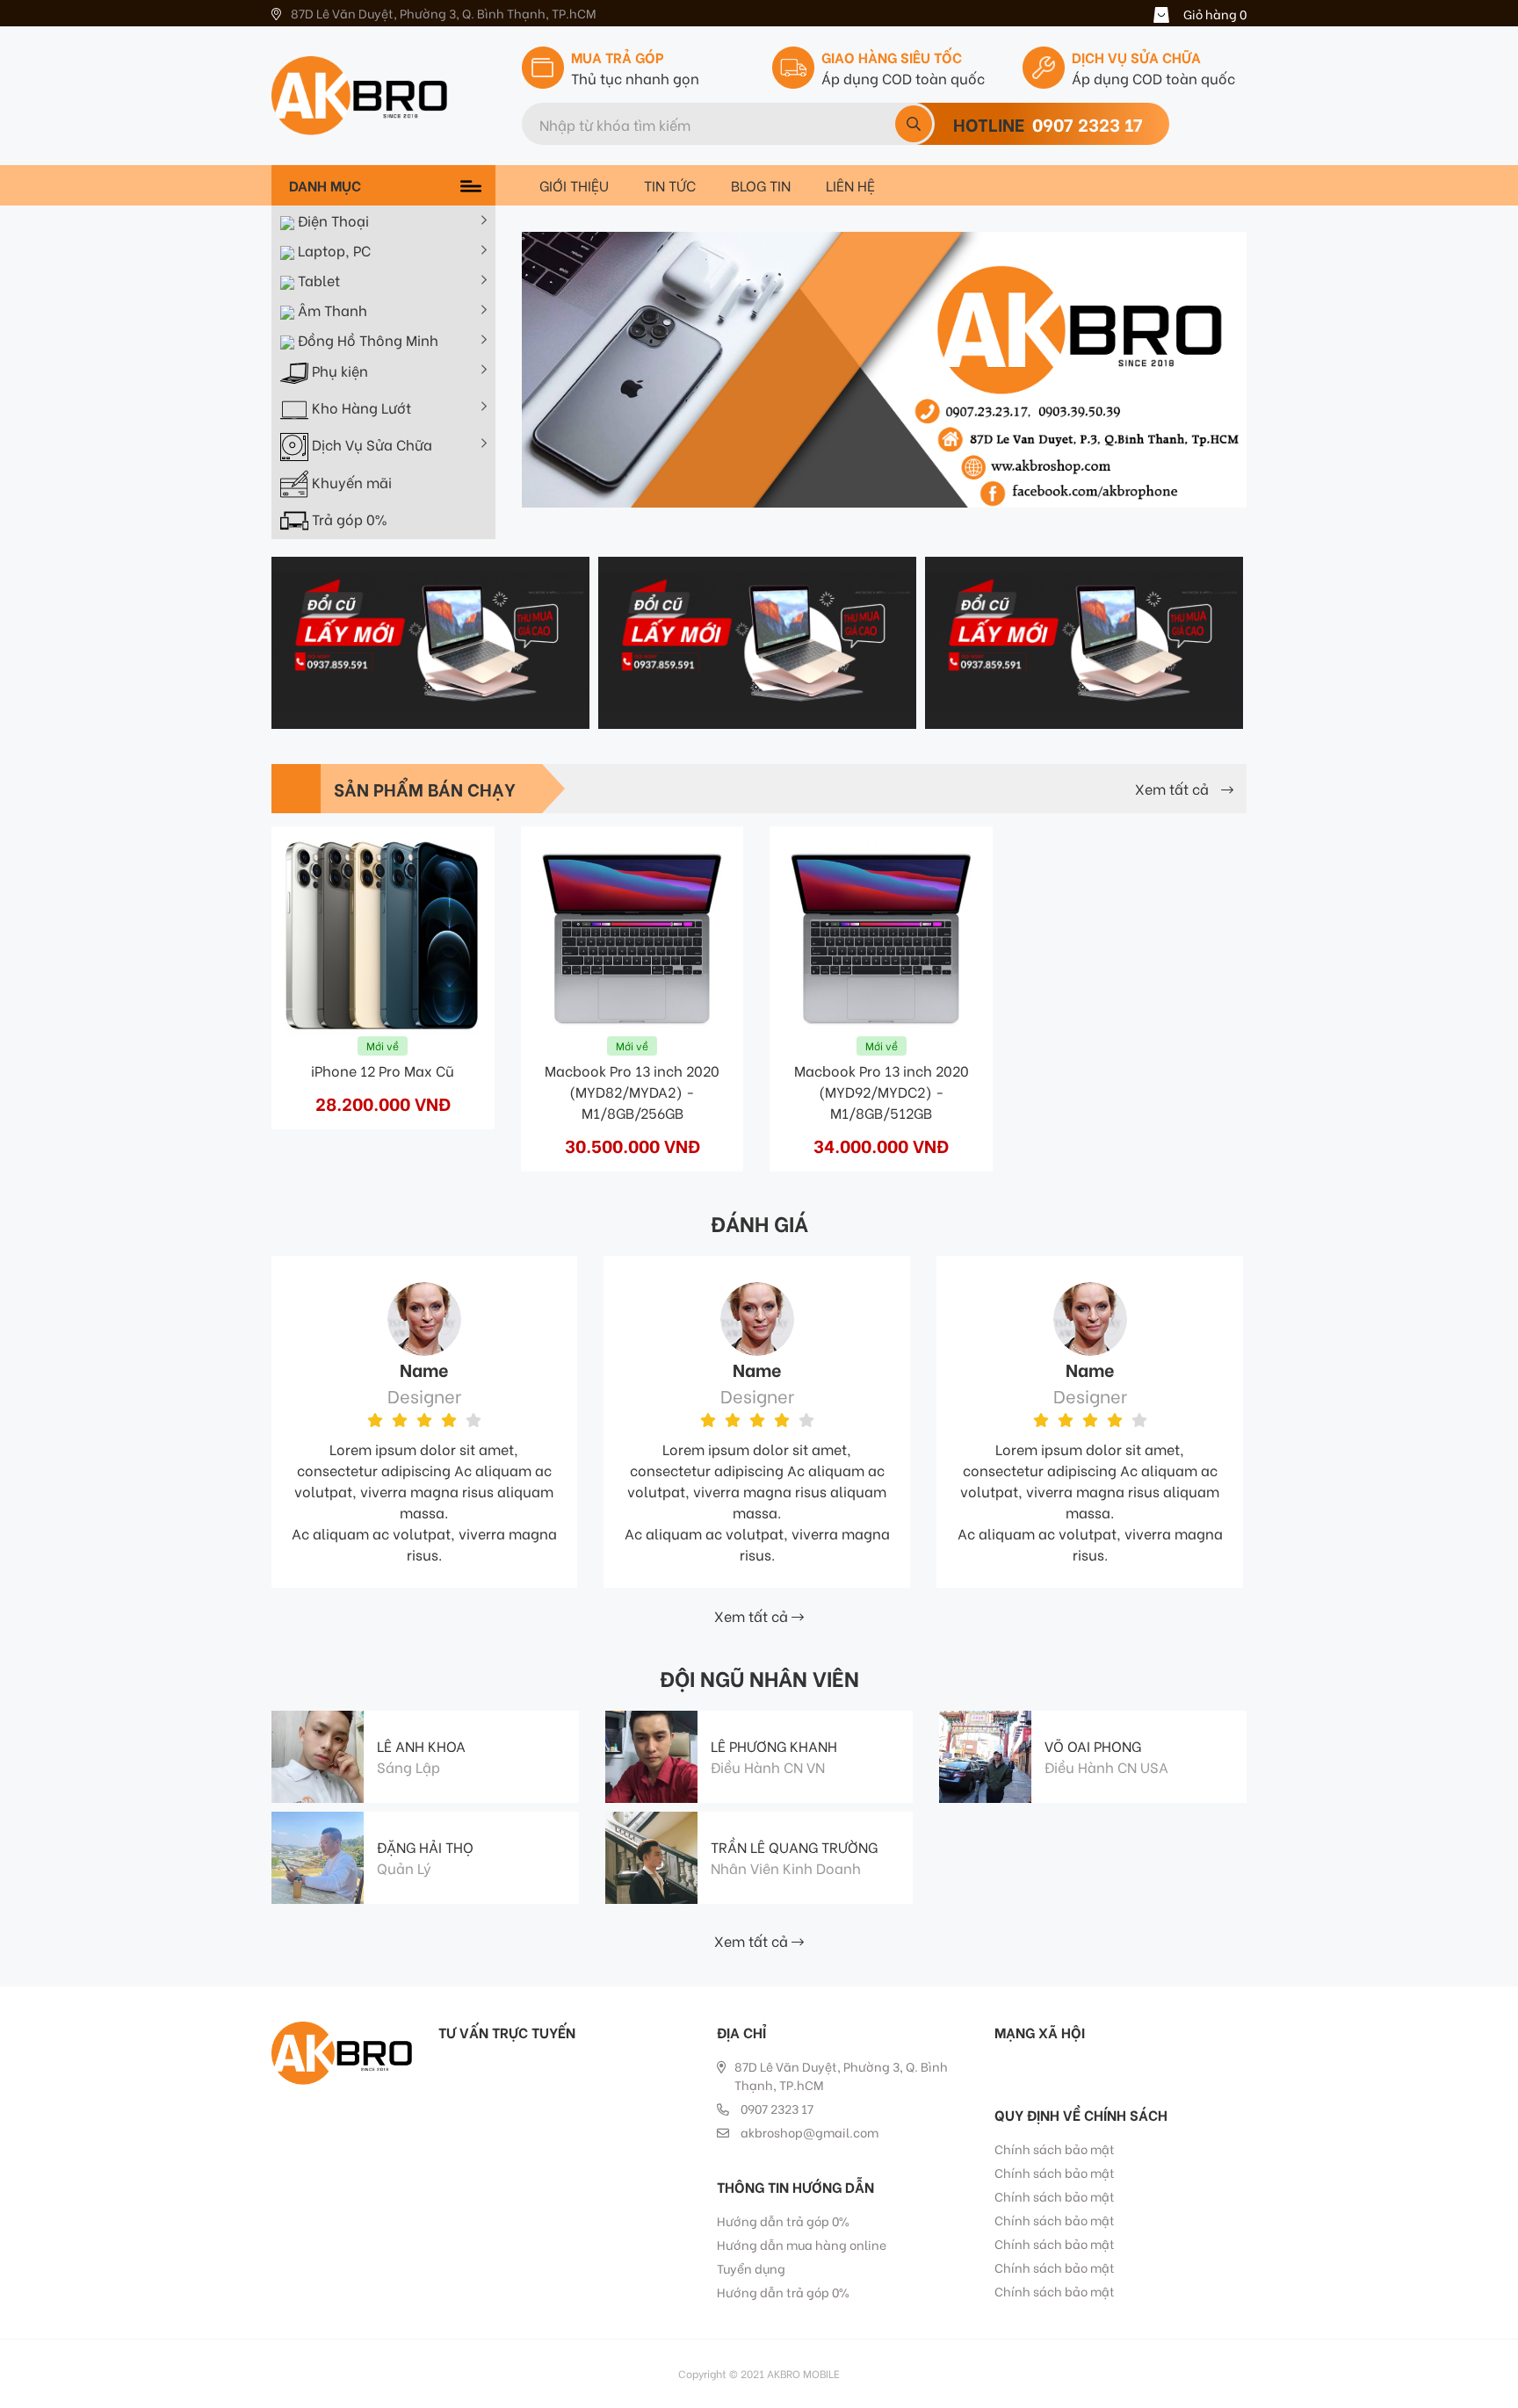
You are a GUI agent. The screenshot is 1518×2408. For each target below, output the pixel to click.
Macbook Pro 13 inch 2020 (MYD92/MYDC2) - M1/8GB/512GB (882, 1091)
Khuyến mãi (350, 482)
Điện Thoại (332, 220)
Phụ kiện (338, 371)
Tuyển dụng (751, 2268)
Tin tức (670, 185)
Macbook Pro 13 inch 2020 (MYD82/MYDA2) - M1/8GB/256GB (632, 1091)
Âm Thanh (331, 310)
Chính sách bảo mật (1055, 2148)
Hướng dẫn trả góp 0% (783, 2221)
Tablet (317, 280)
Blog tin (761, 185)
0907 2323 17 (1088, 123)
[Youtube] (1037, 2063)
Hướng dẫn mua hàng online (802, 2244)
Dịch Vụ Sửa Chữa (370, 445)
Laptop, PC (333, 250)
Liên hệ (850, 185)
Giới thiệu (574, 185)
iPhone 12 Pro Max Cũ (383, 1070)
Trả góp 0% (347, 519)
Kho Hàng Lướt (360, 408)
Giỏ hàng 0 (1215, 14)
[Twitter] (1001, 2063)
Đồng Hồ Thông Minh (366, 339)
